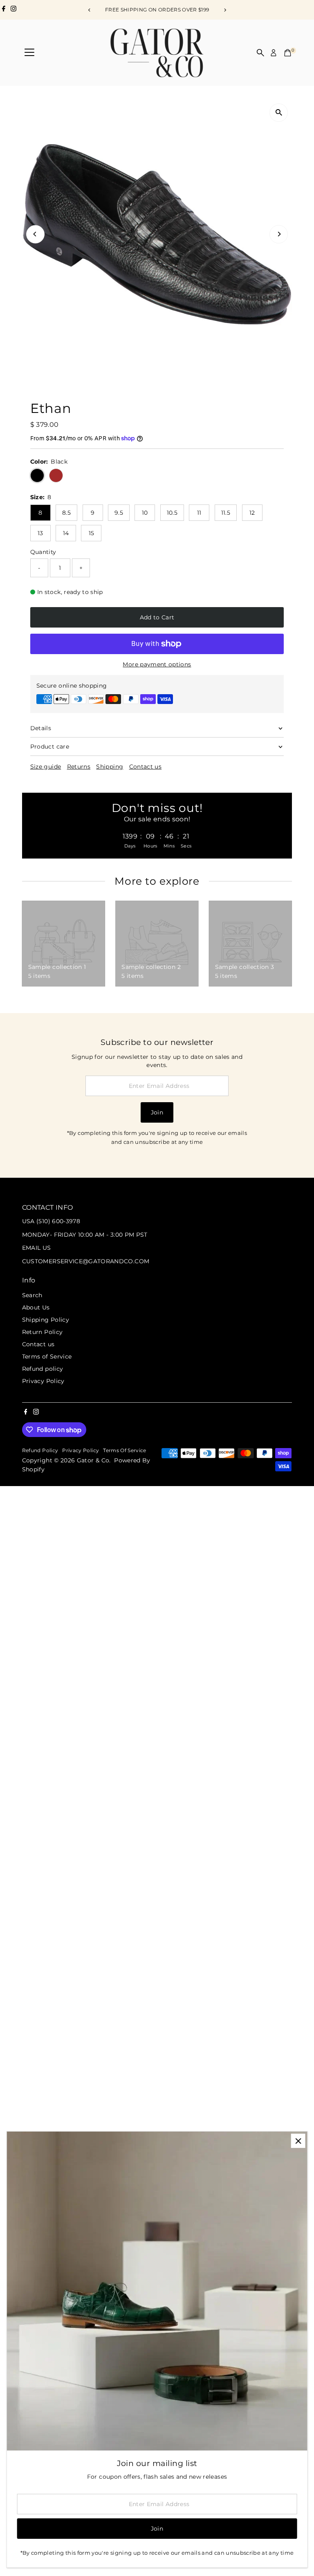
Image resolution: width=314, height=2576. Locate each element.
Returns (79, 767)
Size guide (46, 767)
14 (66, 533)
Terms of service (125, 1451)
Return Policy (43, 1332)
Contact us (146, 767)
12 (252, 513)
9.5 (119, 513)
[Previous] (89, 10)
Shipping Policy (46, 1320)
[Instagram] (13, 10)
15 (92, 533)
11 (199, 513)
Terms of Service (47, 1356)
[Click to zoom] (279, 113)
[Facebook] (4, 10)
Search (32, 1295)
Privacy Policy (43, 1381)
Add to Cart (157, 617)
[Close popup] (298, 2141)
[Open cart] (288, 53)
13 (40, 533)
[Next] (225, 10)
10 (145, 513)
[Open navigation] (29, 53)
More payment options (157, 664)
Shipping (110, 767)
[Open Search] (260, 53)
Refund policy (43, 1369)
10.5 (172, 513)
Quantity (43, 552)
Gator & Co (93, 1460)
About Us (36, 1307)
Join (157, 1112)
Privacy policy (81, 1451)
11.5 (226, 513)
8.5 (66, 513)
